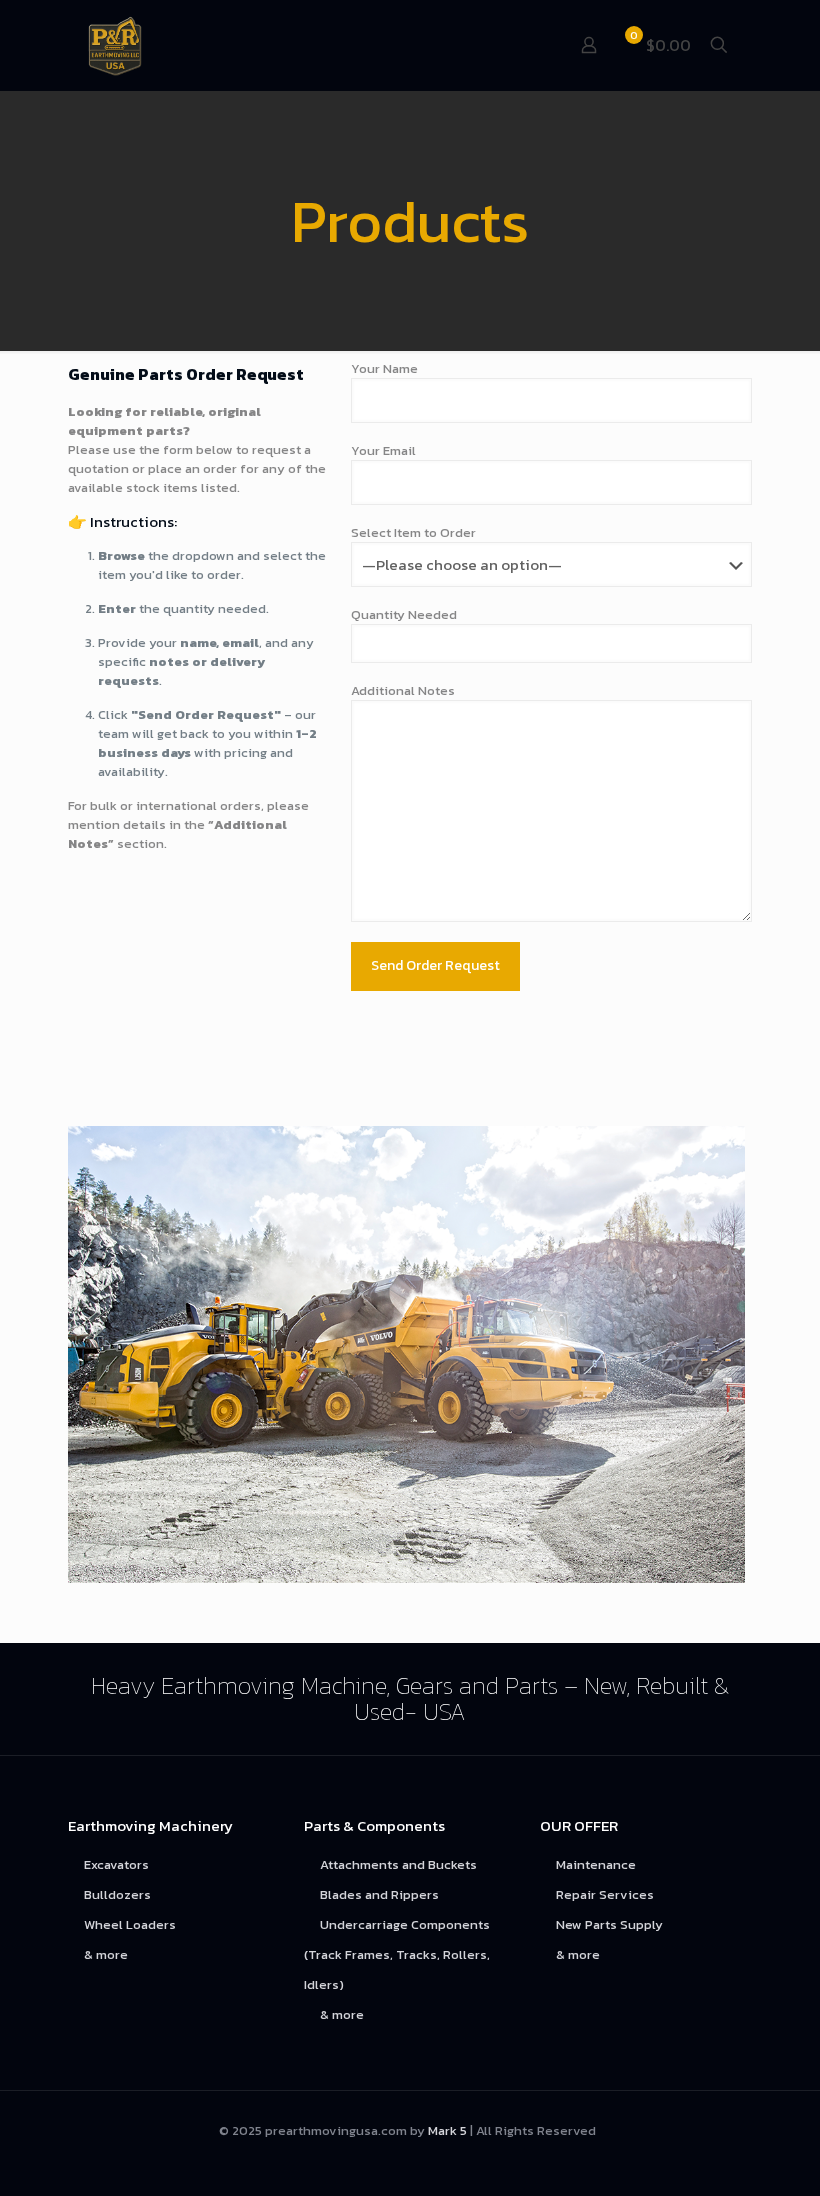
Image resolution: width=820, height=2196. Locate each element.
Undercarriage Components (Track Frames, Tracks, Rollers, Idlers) (397, 1954)
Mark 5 (447, 2130)
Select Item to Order (413, 532)
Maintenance (596, 1864)
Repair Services (605, 1894)
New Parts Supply (609, 1924)
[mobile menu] (519, 45)
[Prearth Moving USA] (115, 45)
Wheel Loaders (130, 1924)
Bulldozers (117, 1894)
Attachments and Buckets (398, 1864)
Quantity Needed (404, 614)
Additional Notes (403, 690)
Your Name (384, 368)
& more (106, 1954)
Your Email (383, 450)
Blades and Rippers (379, 1894)
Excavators (116, 1864)
